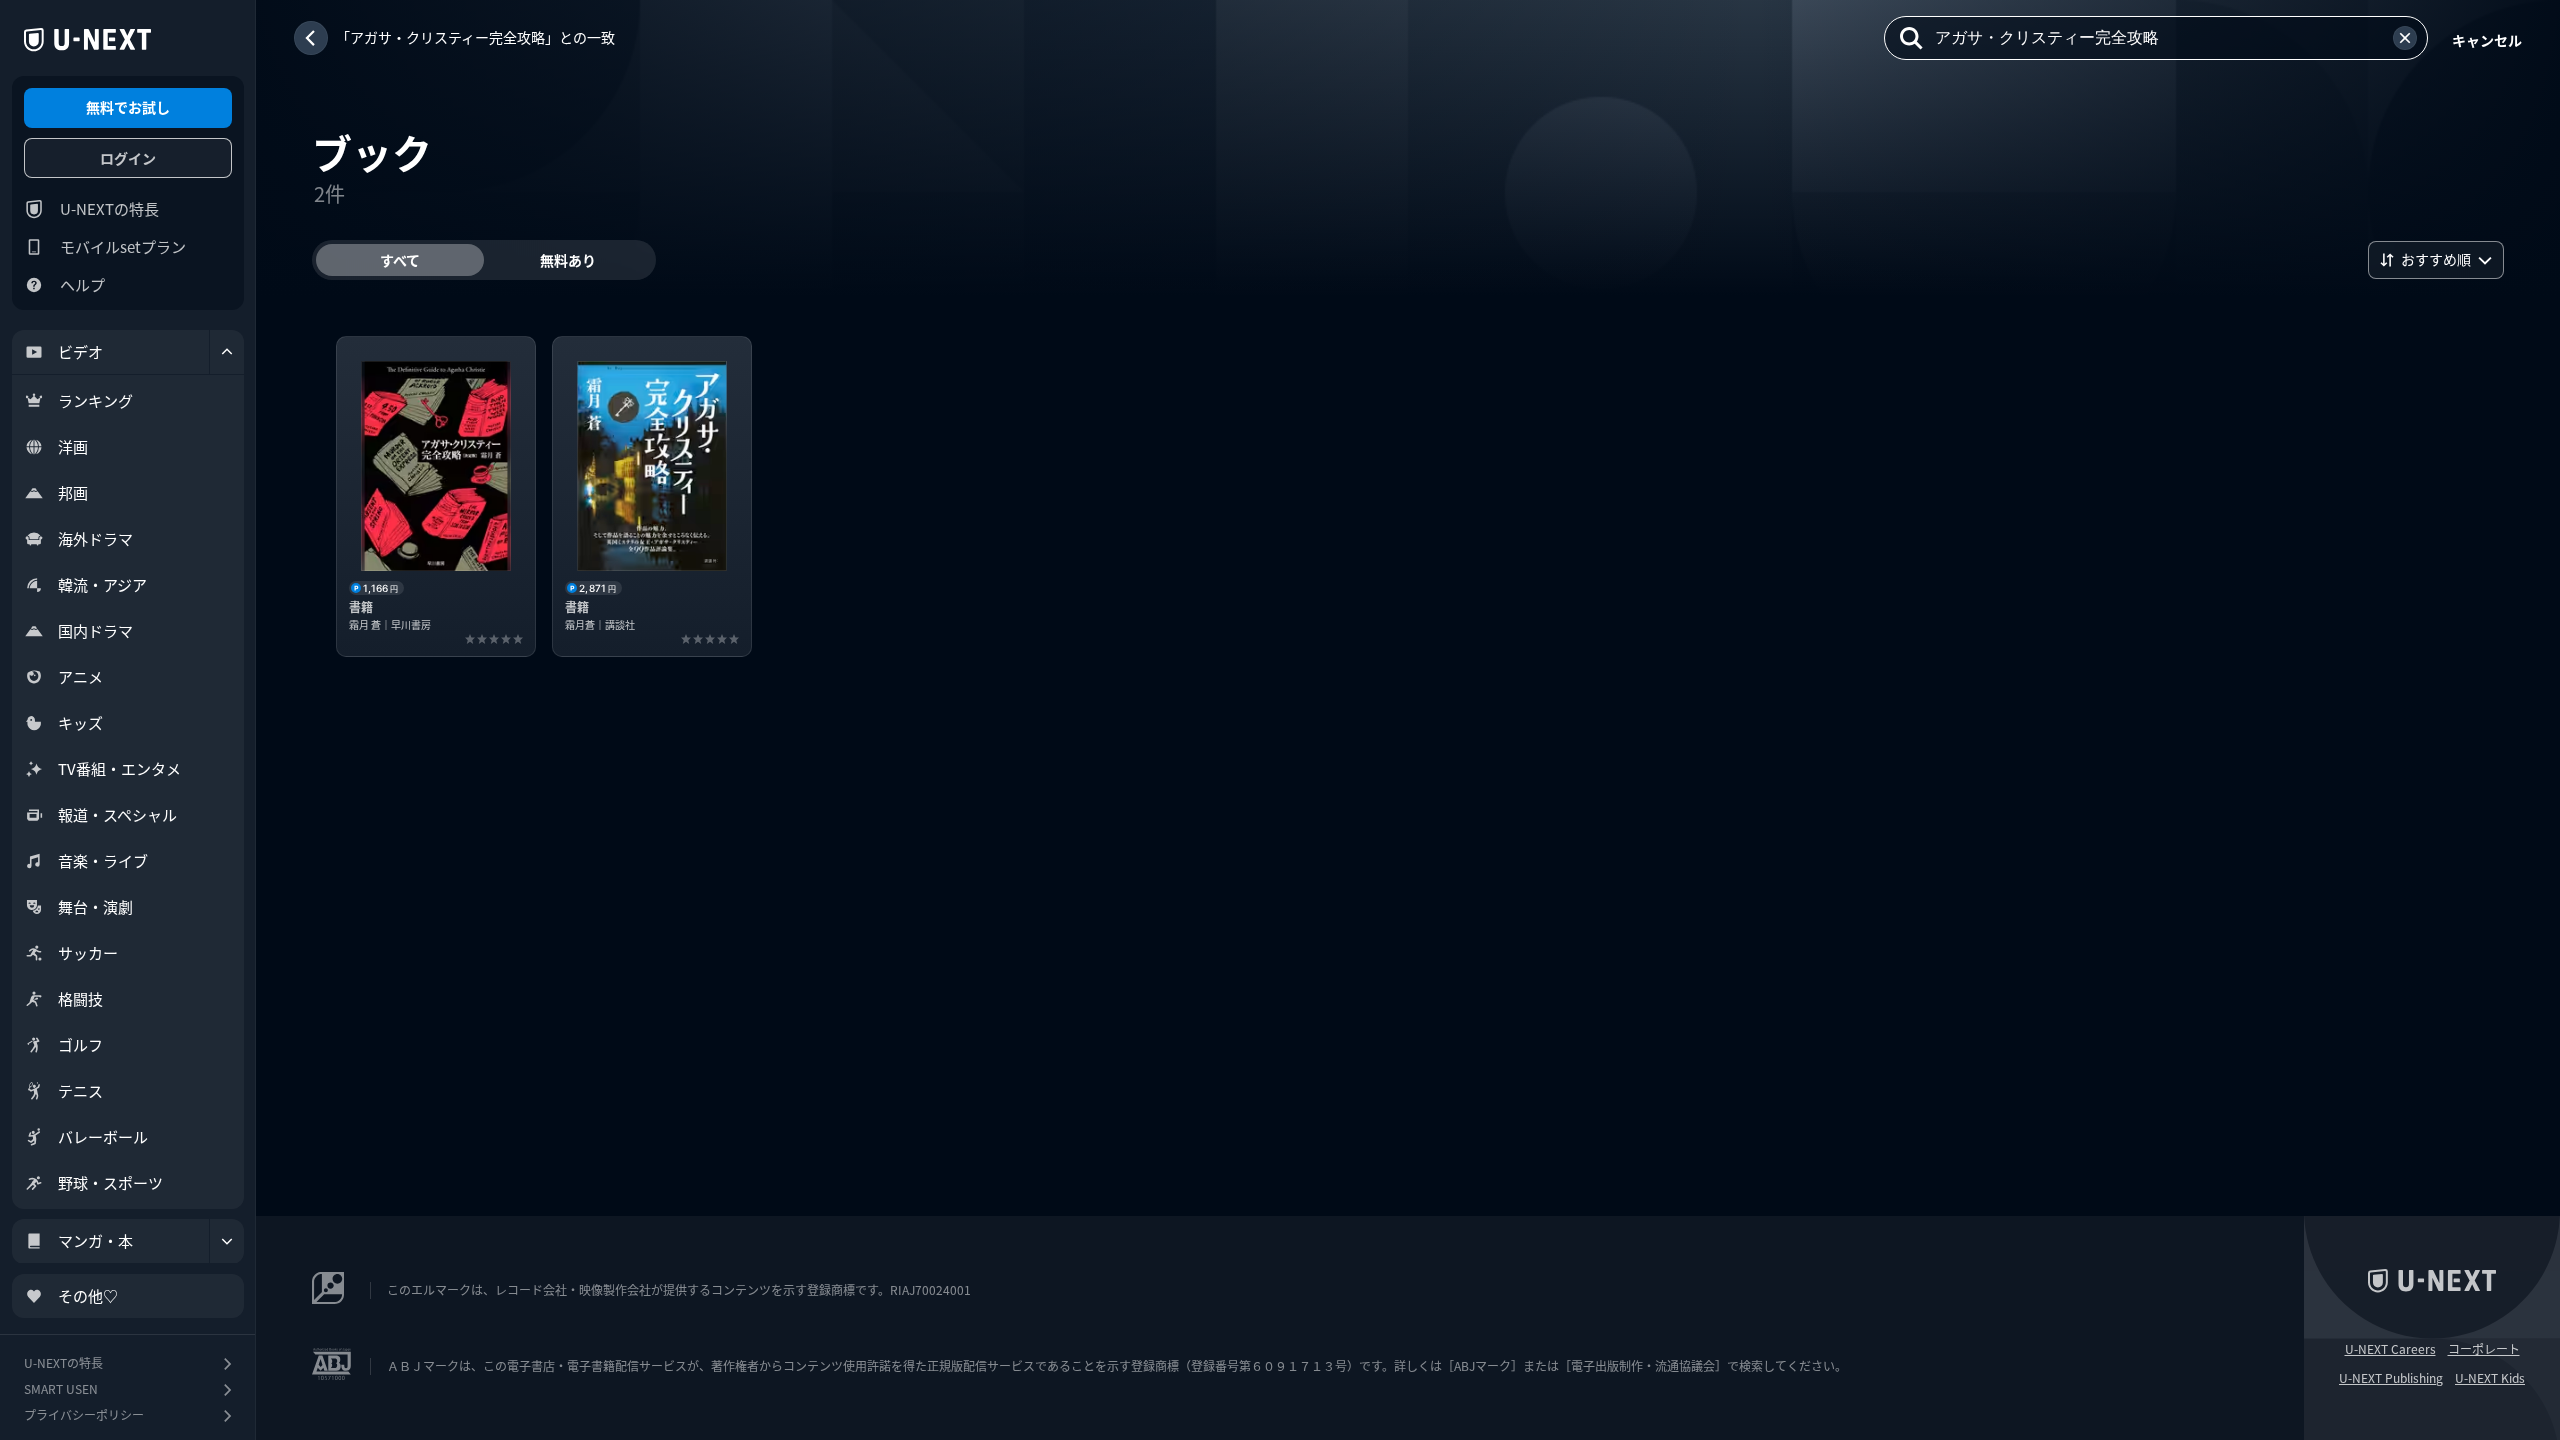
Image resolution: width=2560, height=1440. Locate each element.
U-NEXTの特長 (109, 208)
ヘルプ (82, 284)
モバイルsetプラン (123, 246)
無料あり (568, 260)
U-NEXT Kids (2490, 1378)
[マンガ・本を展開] (227, 1241)
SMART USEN (61, 1388)
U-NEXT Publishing (2391, 1378)
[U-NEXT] (87, 40)
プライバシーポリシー (84, 1414)
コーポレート (2484, 1349)
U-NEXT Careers (2390, 1349)
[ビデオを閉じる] (227, 352)
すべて (400, 260)
